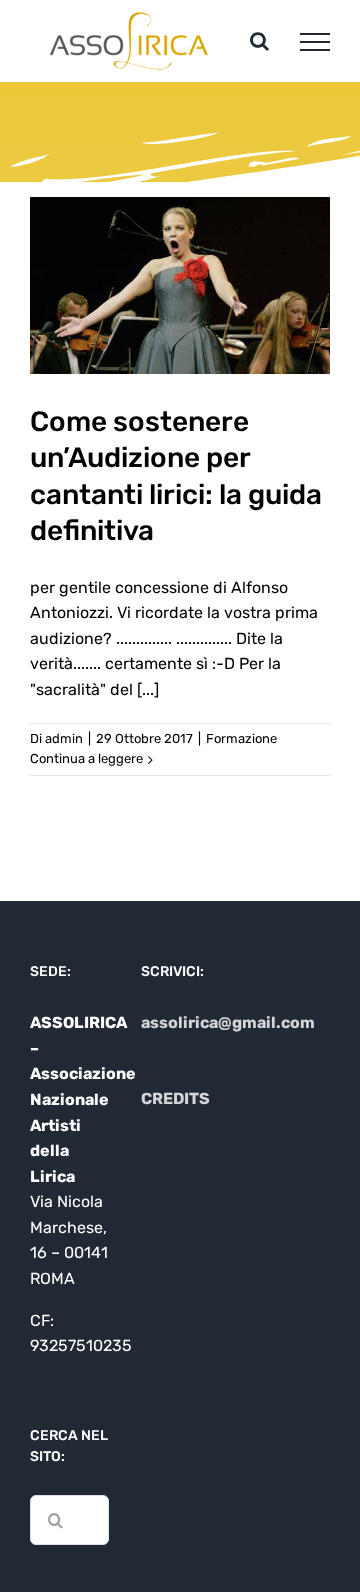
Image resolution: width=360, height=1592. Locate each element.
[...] (148, 689)
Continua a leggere (86, 758)
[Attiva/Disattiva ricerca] (259, 41)
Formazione (241, 738)
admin (64, 738)
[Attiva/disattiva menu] (315, 42)
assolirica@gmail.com (228, 1022)
